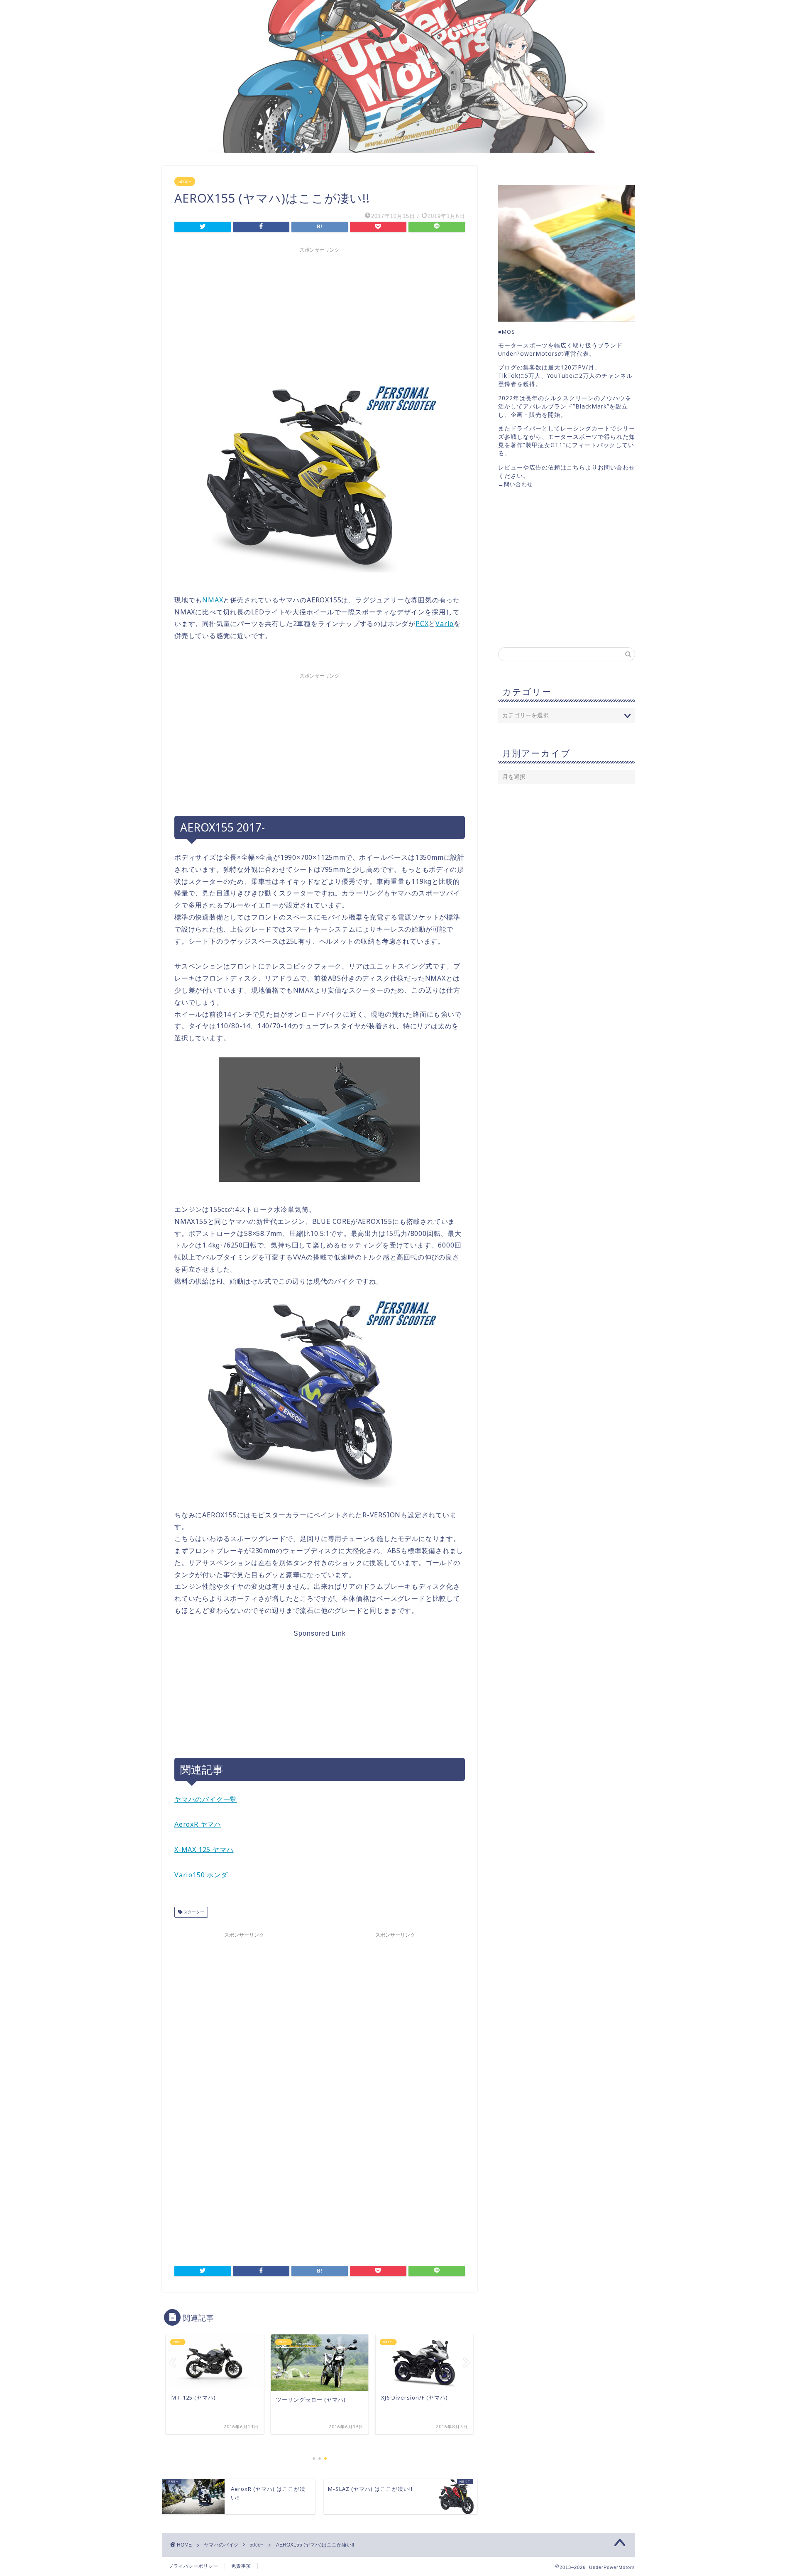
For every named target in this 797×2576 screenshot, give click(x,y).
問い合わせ (518, 484)
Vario (445, 624)
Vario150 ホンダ (201, 1875)
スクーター (193, 1912)
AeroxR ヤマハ (198, 1824)
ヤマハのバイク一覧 (206, 1799)
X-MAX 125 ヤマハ (204, 1849)
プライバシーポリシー (193, 2566)
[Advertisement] (320, 315)
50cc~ (185, 181)
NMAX (213, 600)
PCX (422, 624)
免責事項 (241, 2566)
